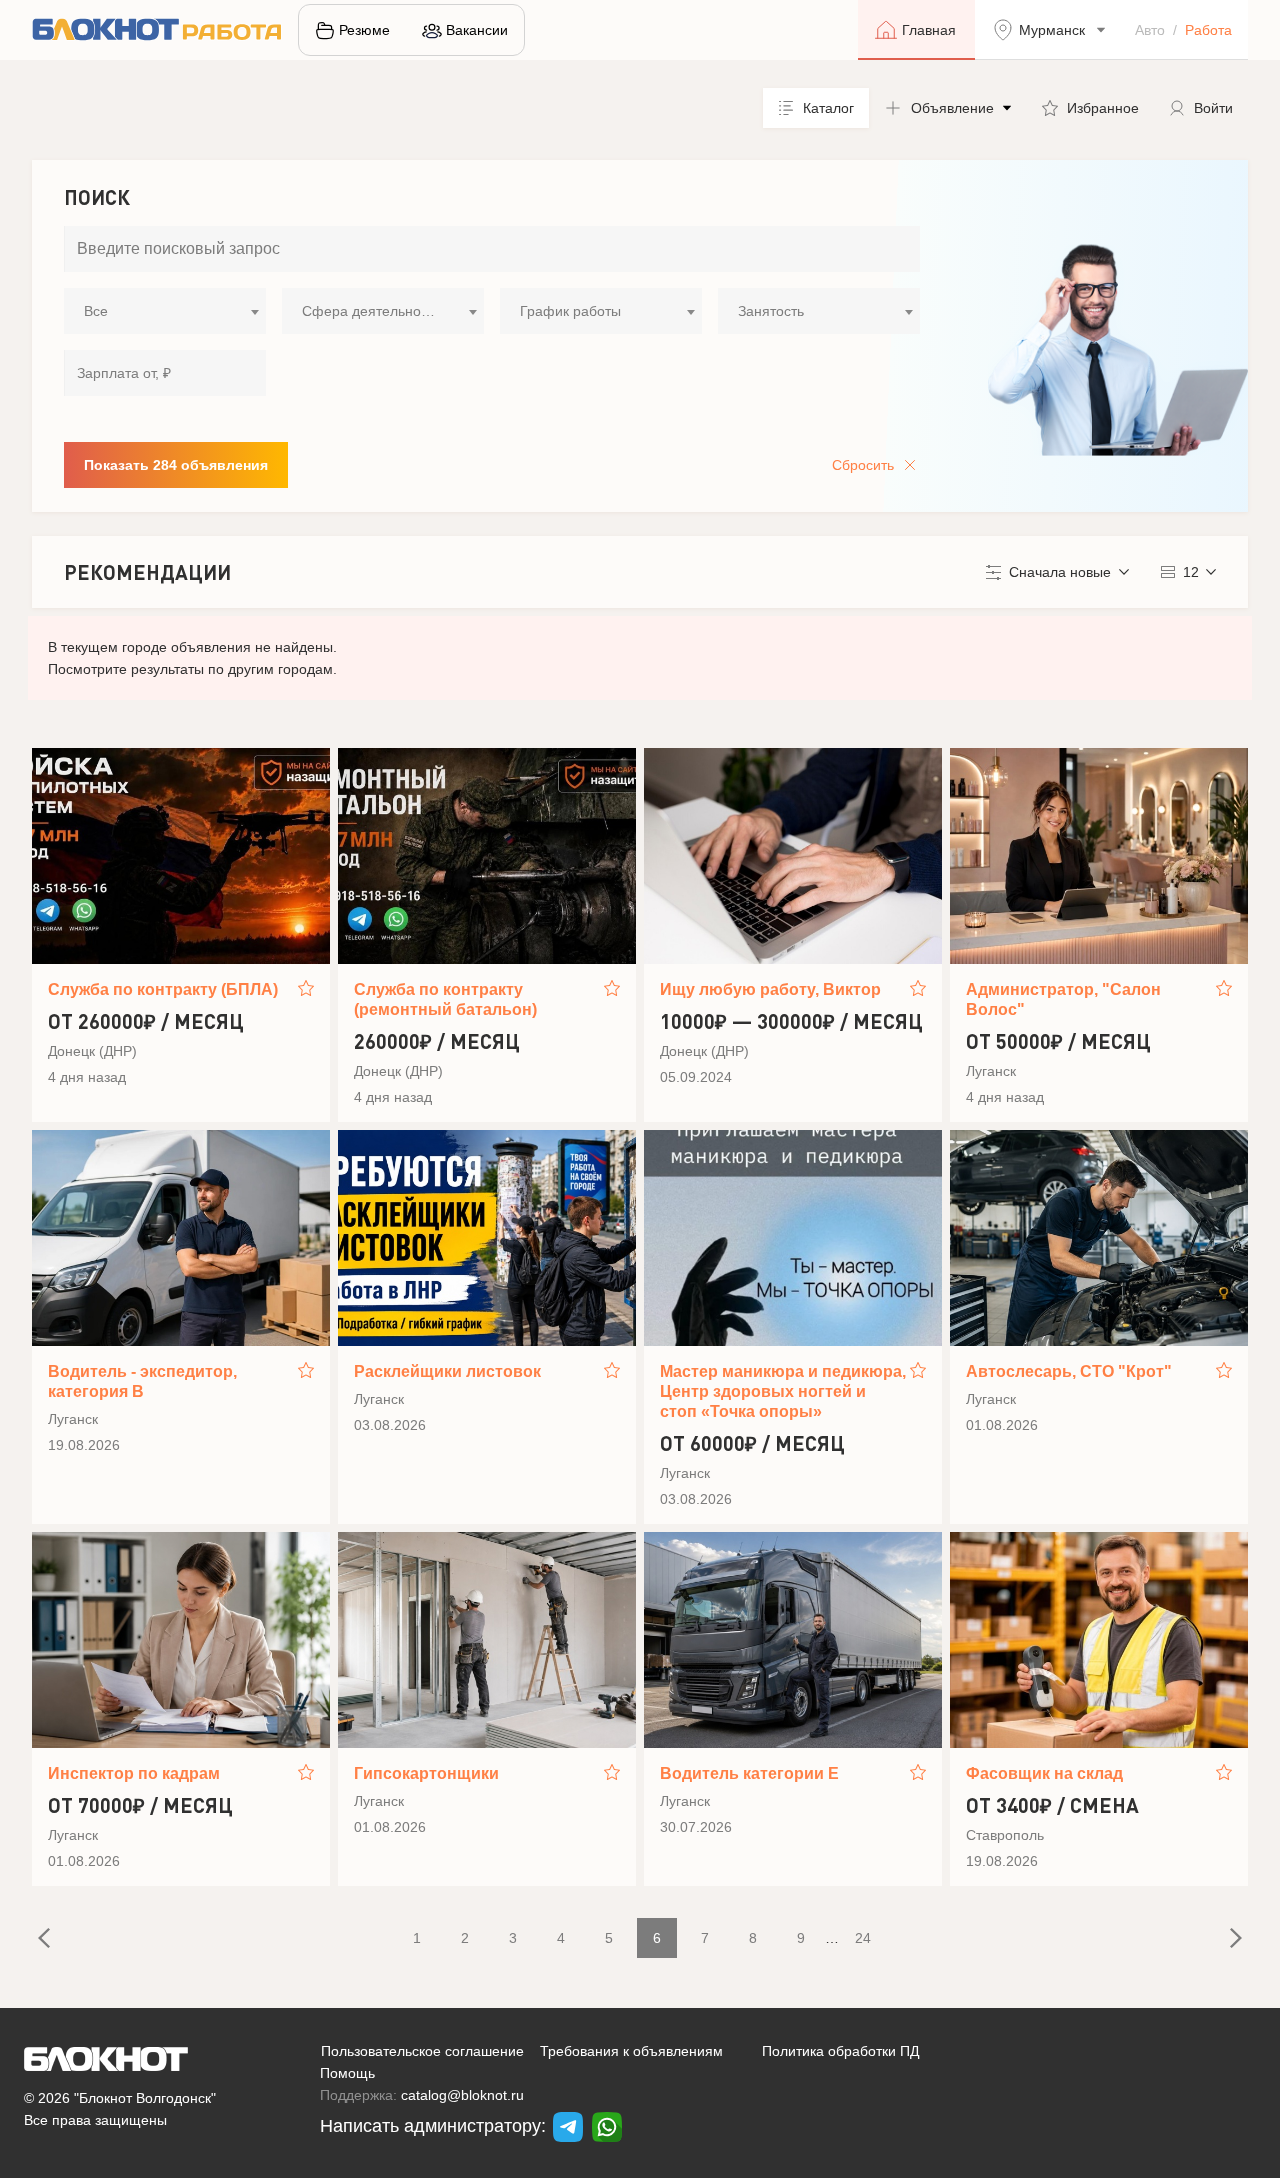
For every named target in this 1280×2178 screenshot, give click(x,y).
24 (863, 1938)
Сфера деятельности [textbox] (372, 311)
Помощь (347, 2073)
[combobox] (165, 311)
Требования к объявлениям (631, 2051)
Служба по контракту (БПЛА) (163, 989)
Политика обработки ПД (840, 2051)
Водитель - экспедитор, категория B (142, 1381)
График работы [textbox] (570, 311)
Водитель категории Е (749, 1773)
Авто (1150, 30)
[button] (948, 108)
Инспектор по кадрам (134, 1773)
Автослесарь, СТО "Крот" (1069, 1371)
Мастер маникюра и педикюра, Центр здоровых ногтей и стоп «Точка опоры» (783, 1391)
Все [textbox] (96, 311)
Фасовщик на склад (1044, 1773)
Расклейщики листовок (447, 1371)
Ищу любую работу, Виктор (770, 989)
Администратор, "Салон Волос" (1063, 999)
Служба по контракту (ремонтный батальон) (445, 999)
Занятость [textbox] (771, 311)
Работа (1208, 30)
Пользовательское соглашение (422, 2051)
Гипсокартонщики (426, 1773)
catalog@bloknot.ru (462, 2095)
